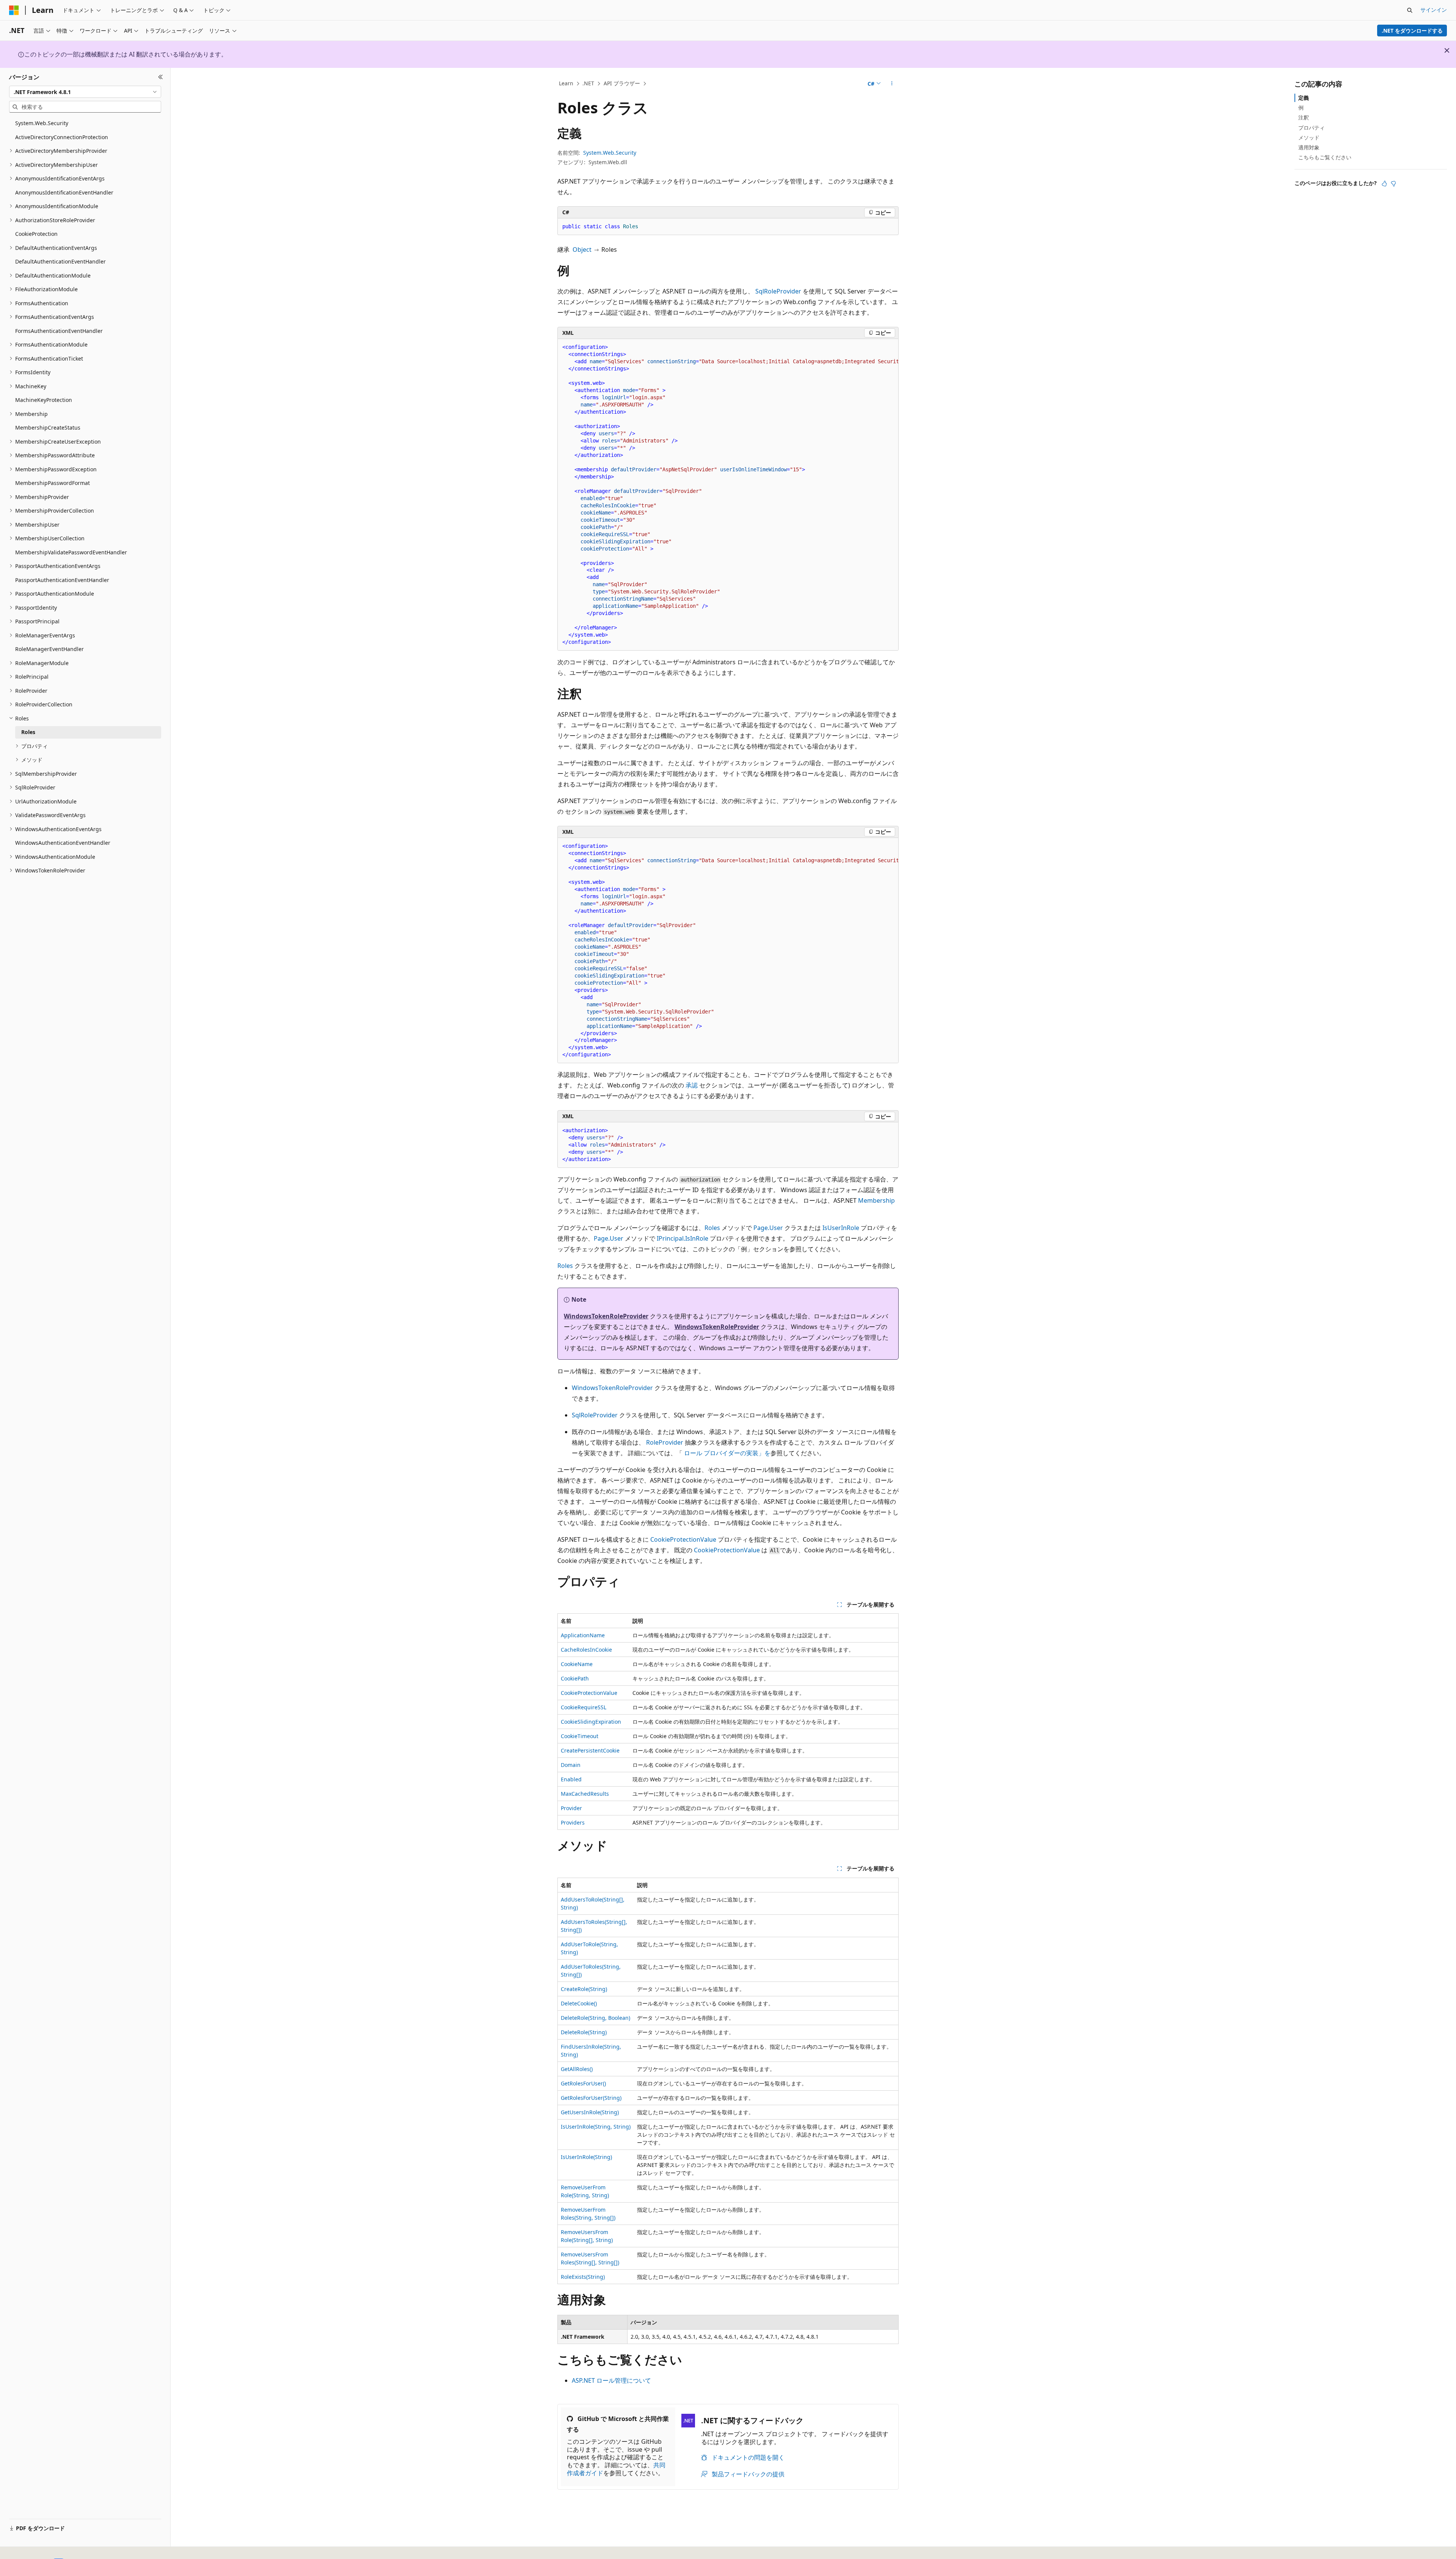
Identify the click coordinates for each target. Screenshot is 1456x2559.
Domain (571, 1765)
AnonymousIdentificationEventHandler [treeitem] (64, 192)
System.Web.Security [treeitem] (42, 123)
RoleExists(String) (583, 2277)
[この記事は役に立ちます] (1384, 184)
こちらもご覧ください (1325, 157)
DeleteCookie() (579, 2003)
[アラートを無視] (1447, 50)
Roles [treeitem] (28, 732)
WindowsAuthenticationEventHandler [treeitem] (63, 843)
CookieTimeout (580, 1736)
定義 (1304, 98)
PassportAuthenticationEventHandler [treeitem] (62, 580)
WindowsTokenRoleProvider (606, 1316)
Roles (712, 1228)
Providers (573, 1822)
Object (582, 249)
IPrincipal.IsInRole (682, 1238)
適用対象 (1309, 147)
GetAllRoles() (577, 2069)
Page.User (768, 1228)
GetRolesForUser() (583, 2083)
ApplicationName (583, 1635)
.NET (588, 83)
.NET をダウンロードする (1412, 31)
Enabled (571, 1779)
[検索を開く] (1410, 10)
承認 (692, 1085)
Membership (876, 1200)
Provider (571, 1808)
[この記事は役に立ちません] (1393, 184)
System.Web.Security (610, 153)
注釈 (1304, 117)
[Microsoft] (14, 10)
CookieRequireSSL (584, 1707)
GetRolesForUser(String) (591, 2098)
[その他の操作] (892, 84)
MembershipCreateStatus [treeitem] (48, 428)
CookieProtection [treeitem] (36, 234)
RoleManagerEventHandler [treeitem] (49, 649)
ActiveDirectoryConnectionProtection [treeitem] (62, 137)
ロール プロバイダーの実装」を (727, 1453)
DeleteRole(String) (584, 2032)
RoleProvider (665, 1442)
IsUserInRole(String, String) (596, 2127)
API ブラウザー (622, 83)
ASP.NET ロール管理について (611, 2380)
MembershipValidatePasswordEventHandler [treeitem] (71, 552)
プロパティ (1312, 128)
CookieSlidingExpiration (591, 1722)
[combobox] (85, 92)
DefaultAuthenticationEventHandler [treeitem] (60, 261)
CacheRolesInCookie (586, 1650)
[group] (728, 495)
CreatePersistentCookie (590, 1750)
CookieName (577, 1664)
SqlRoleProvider (778, 291)
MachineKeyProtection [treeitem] (44, 400)
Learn (566, 83)
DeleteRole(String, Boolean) (595, 2018)
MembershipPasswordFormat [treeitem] (53, 483)
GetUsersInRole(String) (590, 2112)
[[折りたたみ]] (161, 77)
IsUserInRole (841, 1228)
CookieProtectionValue (683, 1539)
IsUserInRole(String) (586, 2157)
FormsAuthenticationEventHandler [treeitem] (59, 331)
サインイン (1434, 10)
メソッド (1309, 137)
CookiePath (575, 1678)
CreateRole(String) (584, 1989)
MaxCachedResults (585, 1794)
